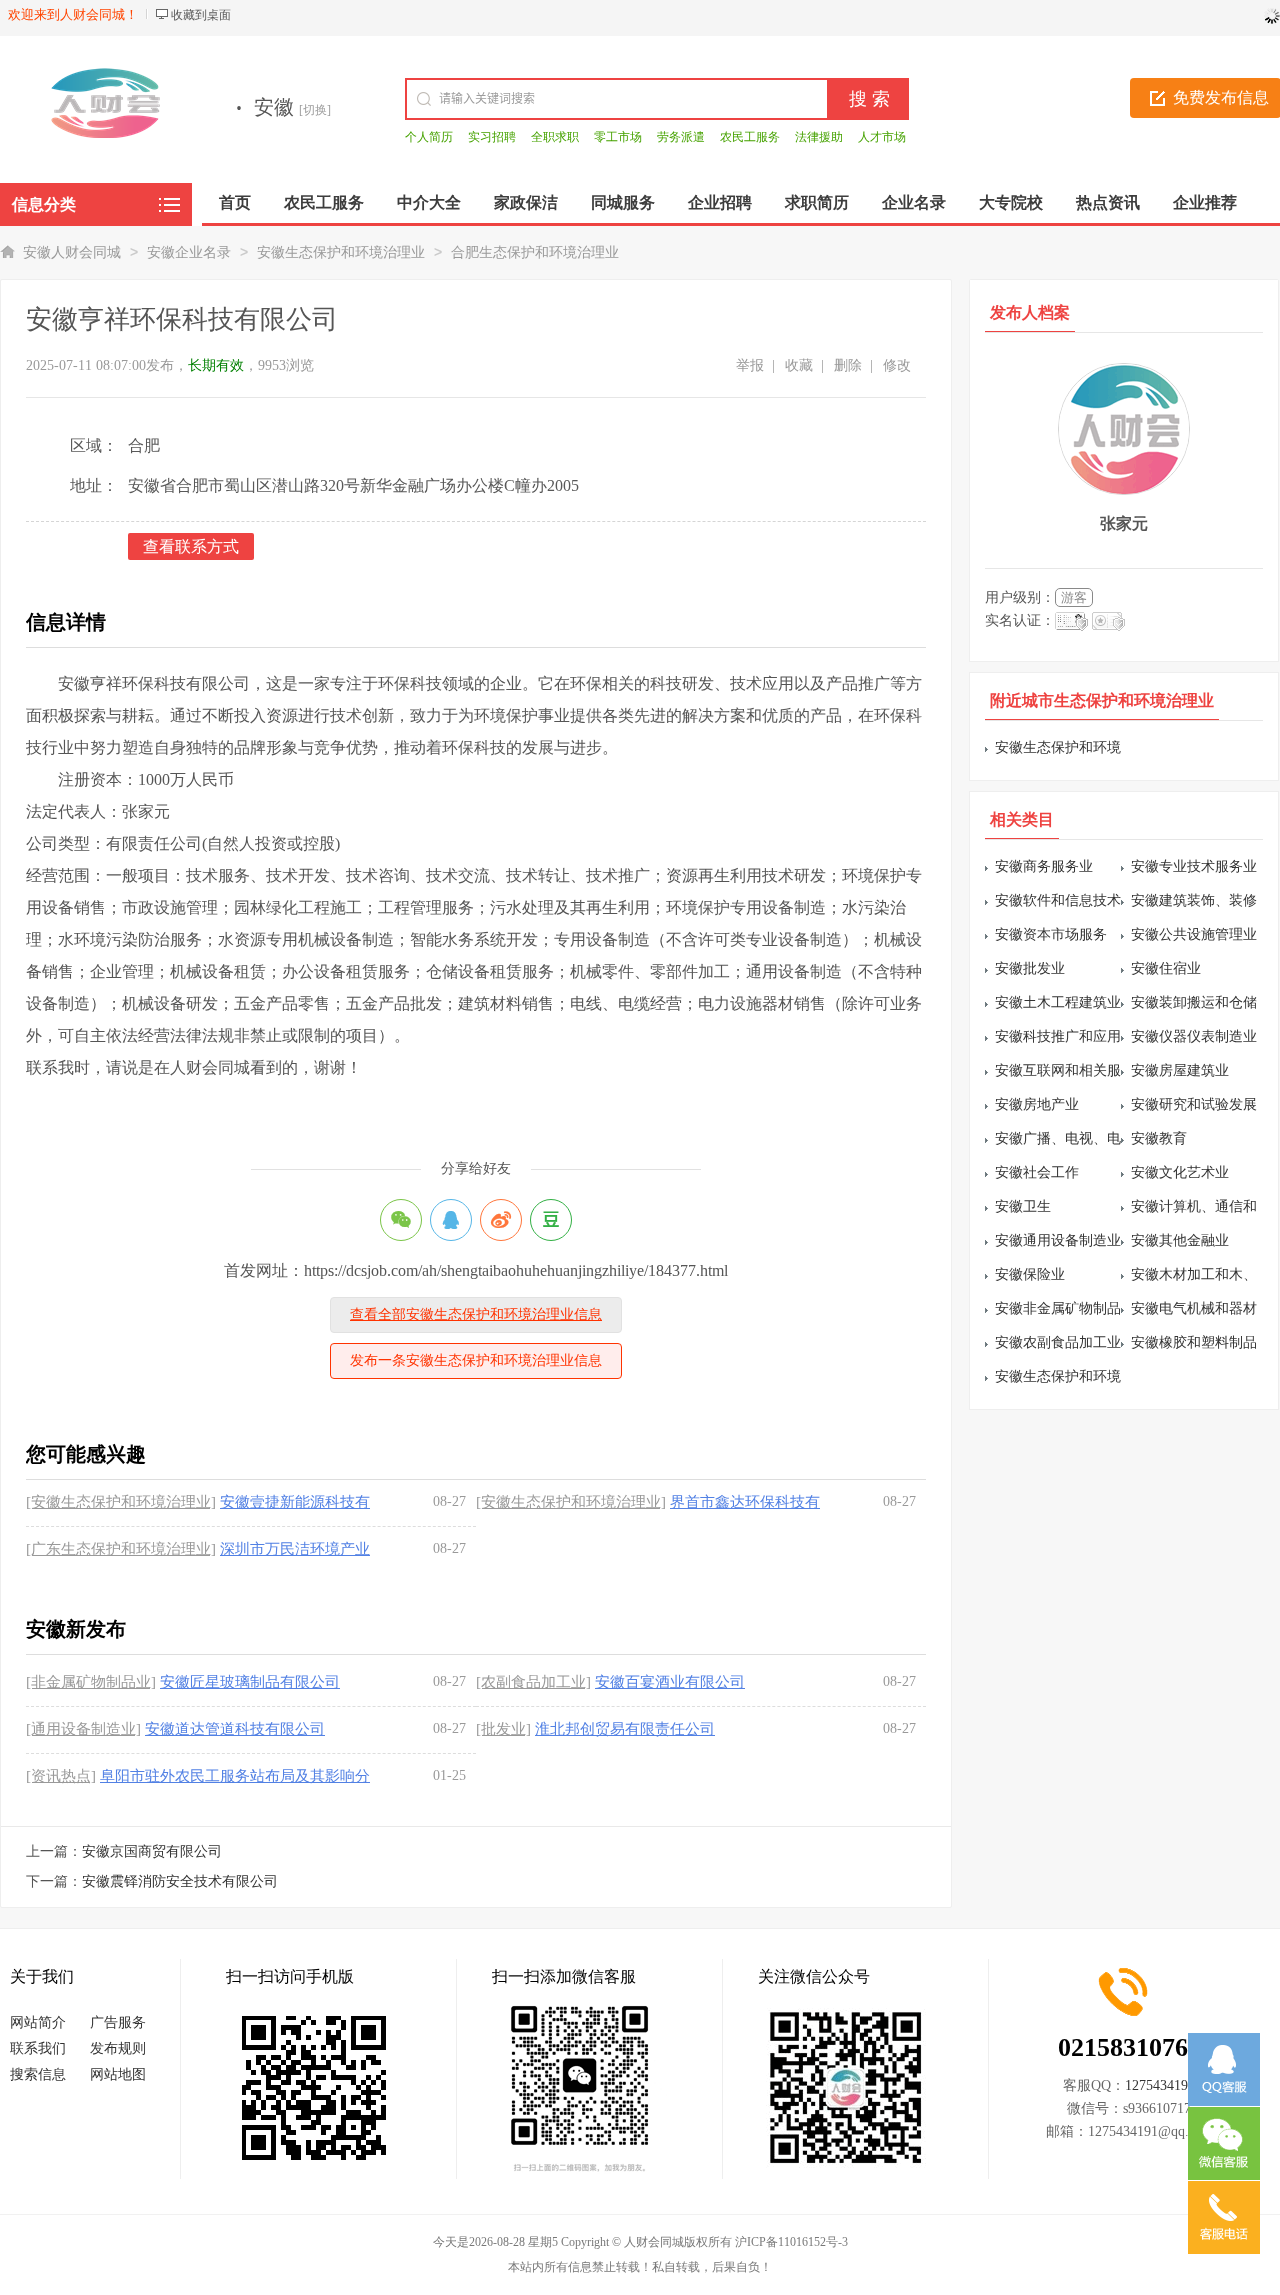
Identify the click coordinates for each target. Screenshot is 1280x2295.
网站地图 (118, 2074)
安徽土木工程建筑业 (1058, 1002)
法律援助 (819, 137)
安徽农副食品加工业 (1058, 1342)
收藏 (799, 365)
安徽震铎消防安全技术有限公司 (180, 1881)
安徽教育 (1159, 1138)
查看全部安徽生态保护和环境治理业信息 (476, 1314)
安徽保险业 (1030, 1274)
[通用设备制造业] (83, 1729)
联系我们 (38, 2048)
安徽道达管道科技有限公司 (235, 1729)
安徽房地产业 (1037, 1104)
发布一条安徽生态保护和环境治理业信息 (476, 1360)
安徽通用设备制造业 (1058, 1240)
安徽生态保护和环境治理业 (341, 252)
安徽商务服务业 (1044, 866)
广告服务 (118, 2022)
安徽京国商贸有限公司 (152, 1851)
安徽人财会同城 (72, 252)
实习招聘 (492, 137)
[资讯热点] (61, 1776)
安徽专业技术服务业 (1194, 866)
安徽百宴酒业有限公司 (670, 1682)
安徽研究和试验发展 (1194, 1104)
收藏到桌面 (201, 15)
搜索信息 (38, 2074)
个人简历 (429, 137)
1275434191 (1160, 2085)
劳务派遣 (681, 137)
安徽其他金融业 (1180, 1240)
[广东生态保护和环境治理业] (121, 1549)
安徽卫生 (1023, 1206)
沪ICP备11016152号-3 (791, 2242)
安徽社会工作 (1037, 1172)
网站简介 (38, 2022)
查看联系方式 (191, 546)
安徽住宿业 (1166, 968)
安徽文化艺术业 (1180, 1172)
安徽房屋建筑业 (1180, 1070)
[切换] (315, 110)
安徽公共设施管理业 (1194, 934)
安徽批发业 (1030, 968)
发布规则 (118, 2048)
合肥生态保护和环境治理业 (535, 252)
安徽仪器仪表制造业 (1194, 1036)
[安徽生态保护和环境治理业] (121, 1502)
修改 (897, 365)
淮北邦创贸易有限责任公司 (625, 1729)
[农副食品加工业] (533, 1682)
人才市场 (882, 137)
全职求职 (555, 137)
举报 (750, 365)
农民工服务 (750, 137)
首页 (235, 202)
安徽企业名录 (189, 252)
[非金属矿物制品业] (91, 1682)
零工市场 (618, 137)
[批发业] (503, 1729)
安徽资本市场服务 (1051, 934)
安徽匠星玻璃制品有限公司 (250, 1682)
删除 (848, 365)
